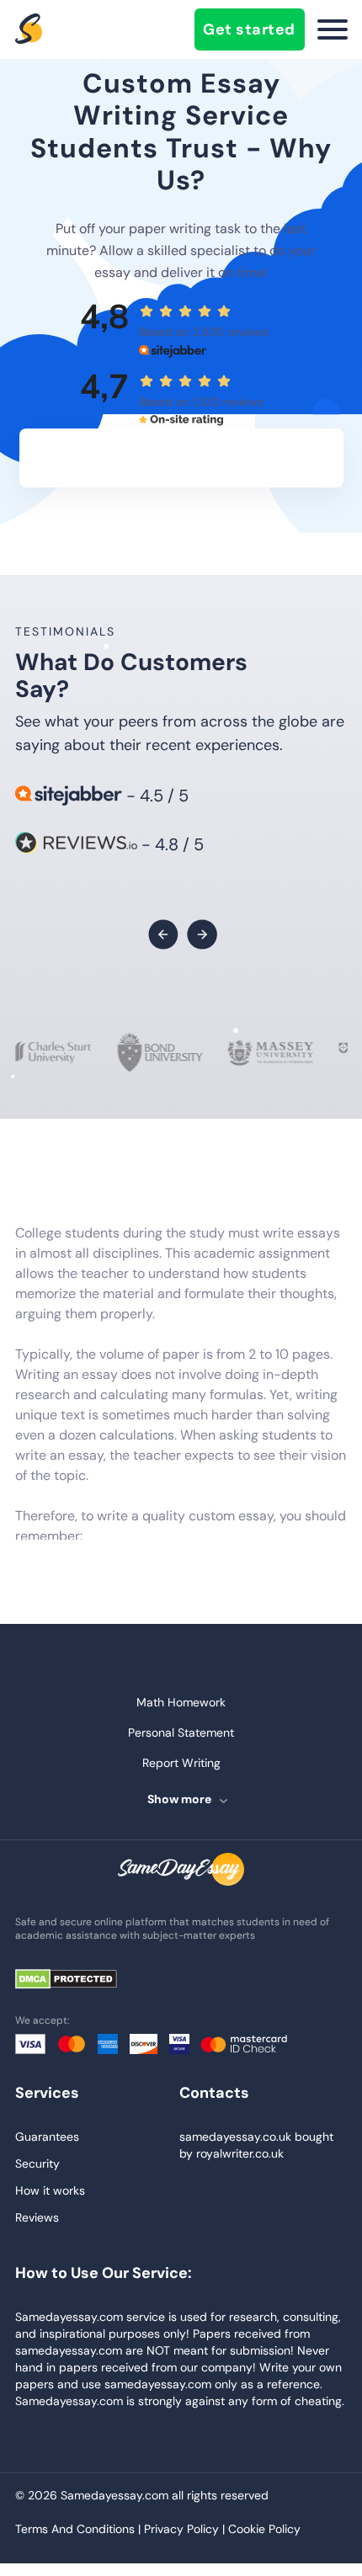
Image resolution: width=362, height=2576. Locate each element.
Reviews (37, 2217)
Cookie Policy (264, 2529)
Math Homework (181, 1702)
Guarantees (47, 2137)
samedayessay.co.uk (235, 2137)
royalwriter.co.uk (240, 2153)
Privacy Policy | (186, 2529)
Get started (249, 29)
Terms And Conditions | (80, 2529)
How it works (50, 2190)
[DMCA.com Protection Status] (78, 1980)
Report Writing (181, 1763)
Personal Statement (181, 1732)
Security (37, 2164)
